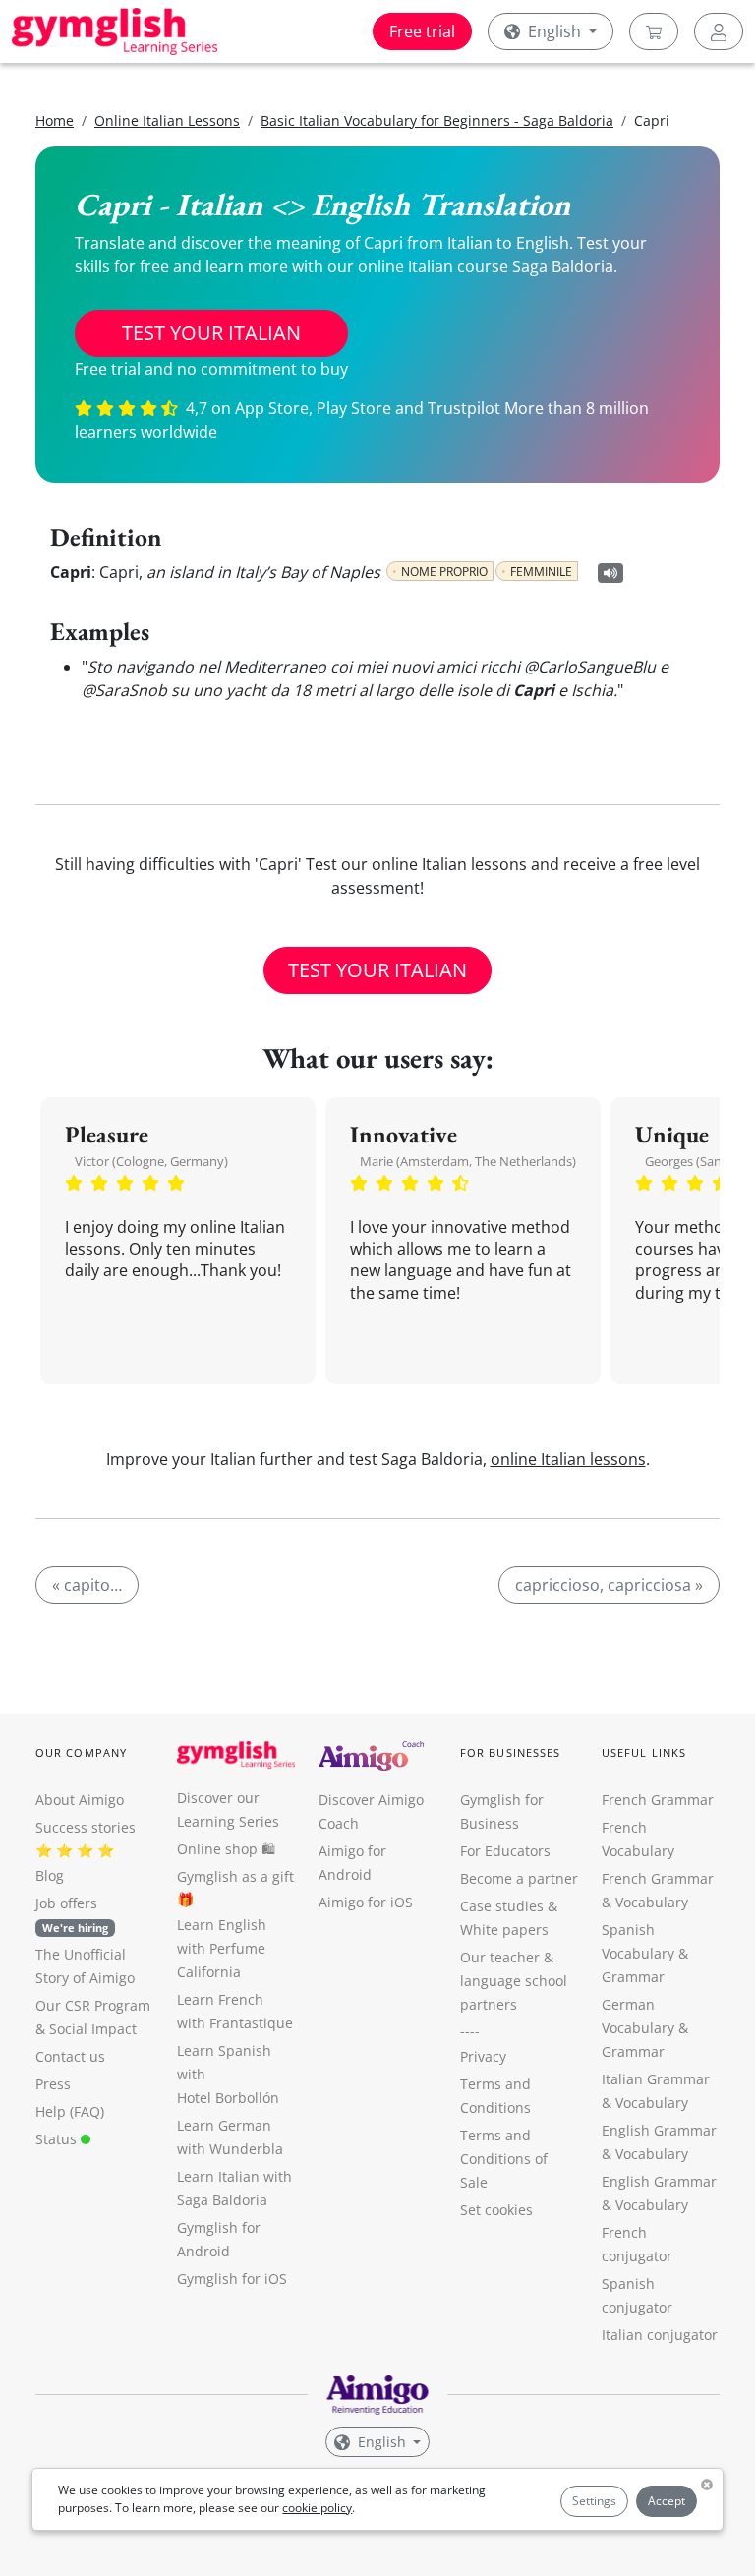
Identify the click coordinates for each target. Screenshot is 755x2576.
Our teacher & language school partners (514, 1981)
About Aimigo (80, 1800)
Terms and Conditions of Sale (504, 2159)
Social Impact (93, 2029)
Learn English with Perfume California (222, 1948)
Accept (667, 2501)
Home (55, 120)
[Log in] (719, 31)
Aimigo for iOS (366, 1902)
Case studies (502, 1906)
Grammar (633, 1977)
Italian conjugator (660, 2335)
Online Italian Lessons (167, 120)
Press (53, 2084)
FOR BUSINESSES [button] (510, 1753)
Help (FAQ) (70, 2111)
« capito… (87, 1585)
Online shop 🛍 (226, 1849)
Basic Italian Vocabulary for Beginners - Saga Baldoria (437, 120)
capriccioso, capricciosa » (609, 1585)
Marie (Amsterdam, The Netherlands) (468, 1161)
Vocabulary (652, 2103)
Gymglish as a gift (235, 1876)
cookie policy (317, 2508)
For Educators (505, 1851)
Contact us (70, 2056)
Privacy (483, 2056)
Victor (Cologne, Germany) (151, 1161)
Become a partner (519, 1878)
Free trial (422, 31)
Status (58, 2139)
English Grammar (659, 2130)
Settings (594, 2501)
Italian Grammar (656, 2079)
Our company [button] (81, 1753)
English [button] (554, 31)
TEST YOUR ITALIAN (211, 333)
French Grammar (658, 1800)
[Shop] (654, 31)
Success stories (86, 1827)
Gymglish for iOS (232, 2279)
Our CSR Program (93, 2005)
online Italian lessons (568, 1459)
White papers (504, 1930)
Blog (50, 1875)
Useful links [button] (644, 1753)
